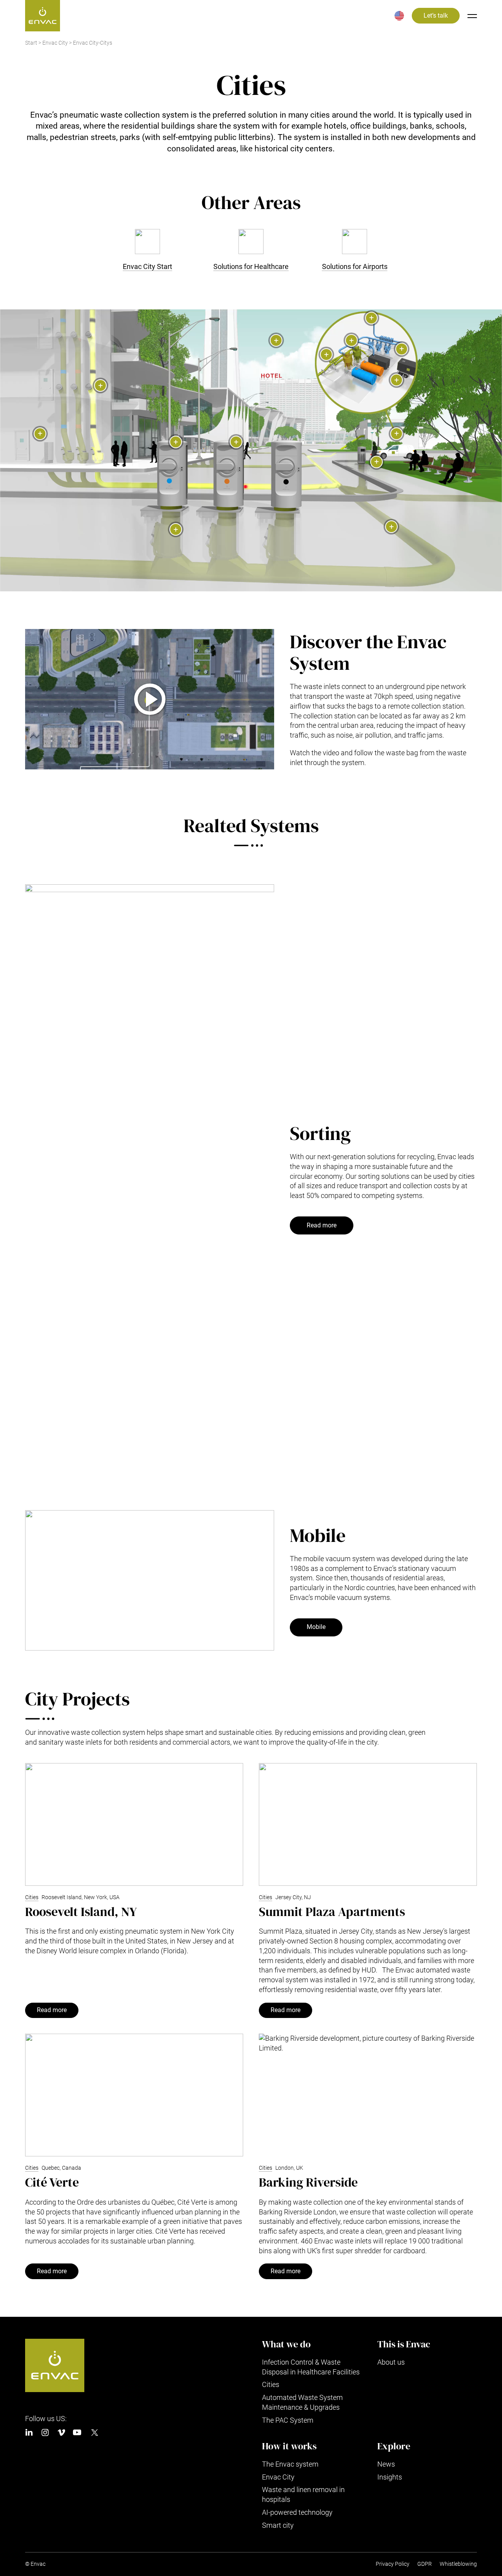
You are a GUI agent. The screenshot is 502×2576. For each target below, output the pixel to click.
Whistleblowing (458, 2564)
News (386, 2464)
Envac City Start (147, 266)
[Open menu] (472, 16)
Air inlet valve (40, 434)
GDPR (425, 2564)
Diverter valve (326, 354)
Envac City (55, 43)
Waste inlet (176, 442)
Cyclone (351, 340)
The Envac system (290, 2464)
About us (391, 2362)
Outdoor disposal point (236, 442)
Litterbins (376, 462)
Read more (322, 1225)
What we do (286, 2344)
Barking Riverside (308, 2182)
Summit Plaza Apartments (332, 1912)
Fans (402, 349)
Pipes (391, 527)
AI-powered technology (297, 2512)
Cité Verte (52, 2182)
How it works (289, 2446)
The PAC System (288, 2420)
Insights (390, 2477)
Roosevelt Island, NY (81, 1912)
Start (31, 43)
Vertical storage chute (176, 529)
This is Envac (404, 2344)
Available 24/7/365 (276, 340)
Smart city (278, 2525)
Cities (32, 1897)
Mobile (316, 1627)
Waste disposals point (100, 385)
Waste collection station (397, 434)
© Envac (35, 2564)
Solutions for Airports (355, 266)
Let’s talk (436, 16)
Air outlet (371, 318)
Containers (397, 380)
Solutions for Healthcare (251, 266)
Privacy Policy (393, 2564)
